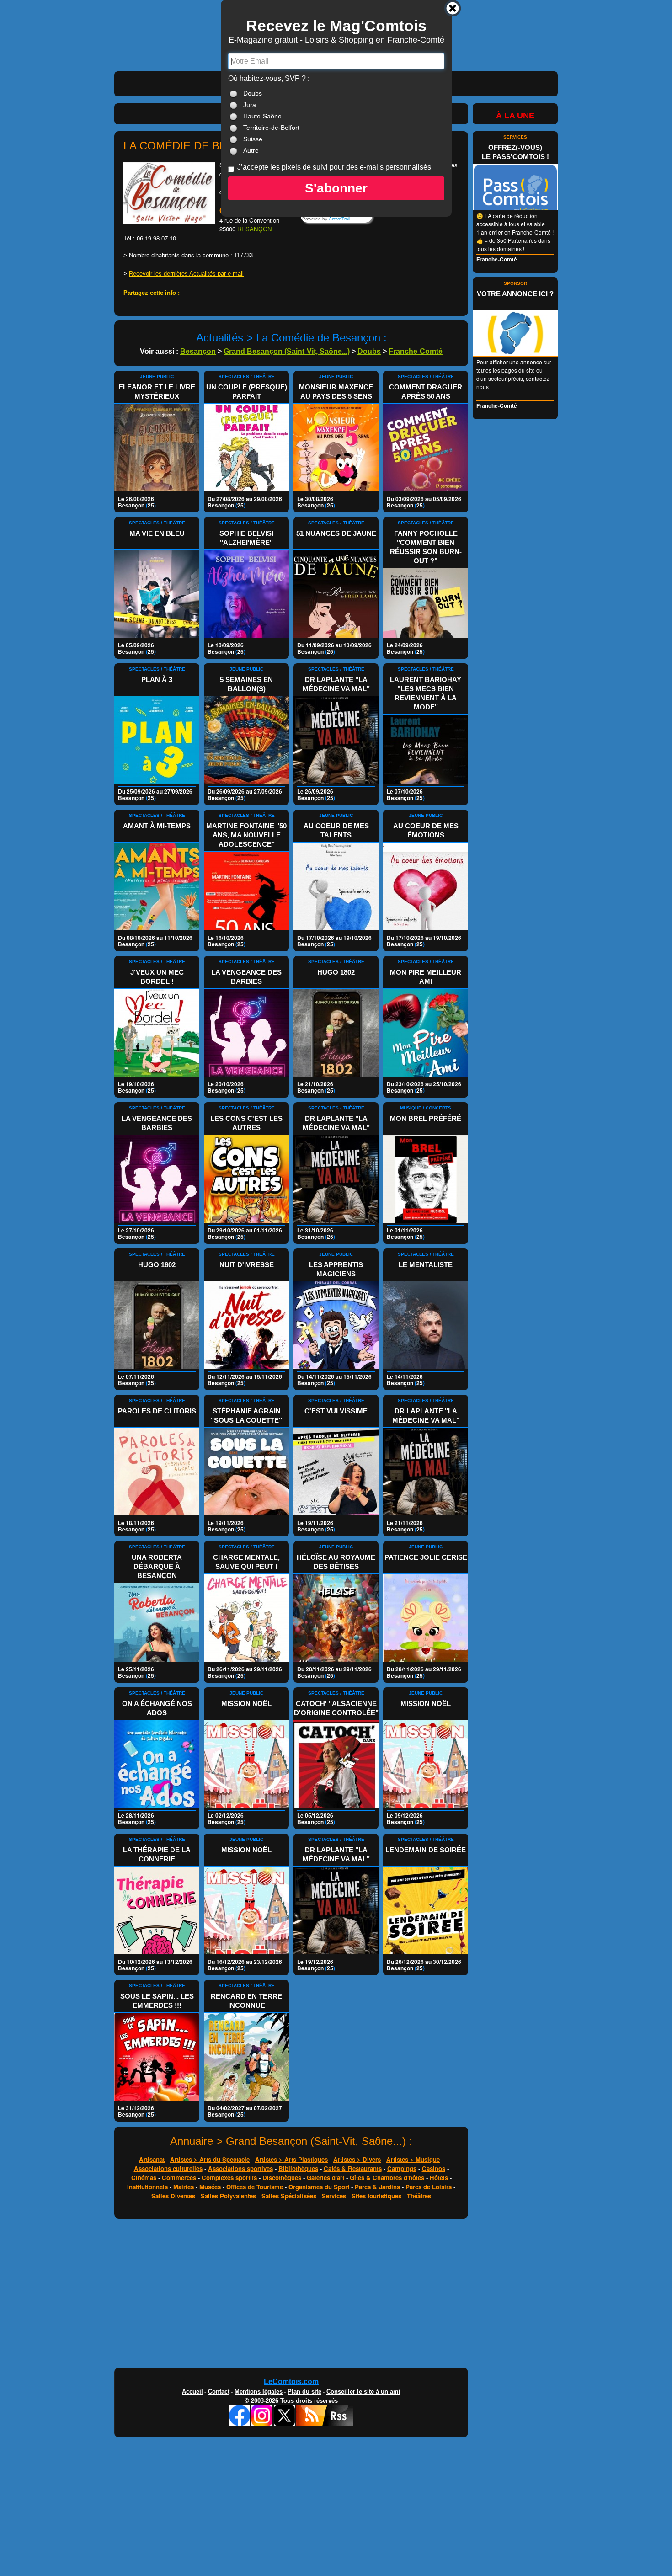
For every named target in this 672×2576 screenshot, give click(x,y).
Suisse (253, 139)
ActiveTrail (339, 219)
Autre (251, 150)
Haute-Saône (262, 116)
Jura (250, 105)
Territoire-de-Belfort (271, 128)
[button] (336, 188)
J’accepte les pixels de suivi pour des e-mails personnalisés (334, 167)
